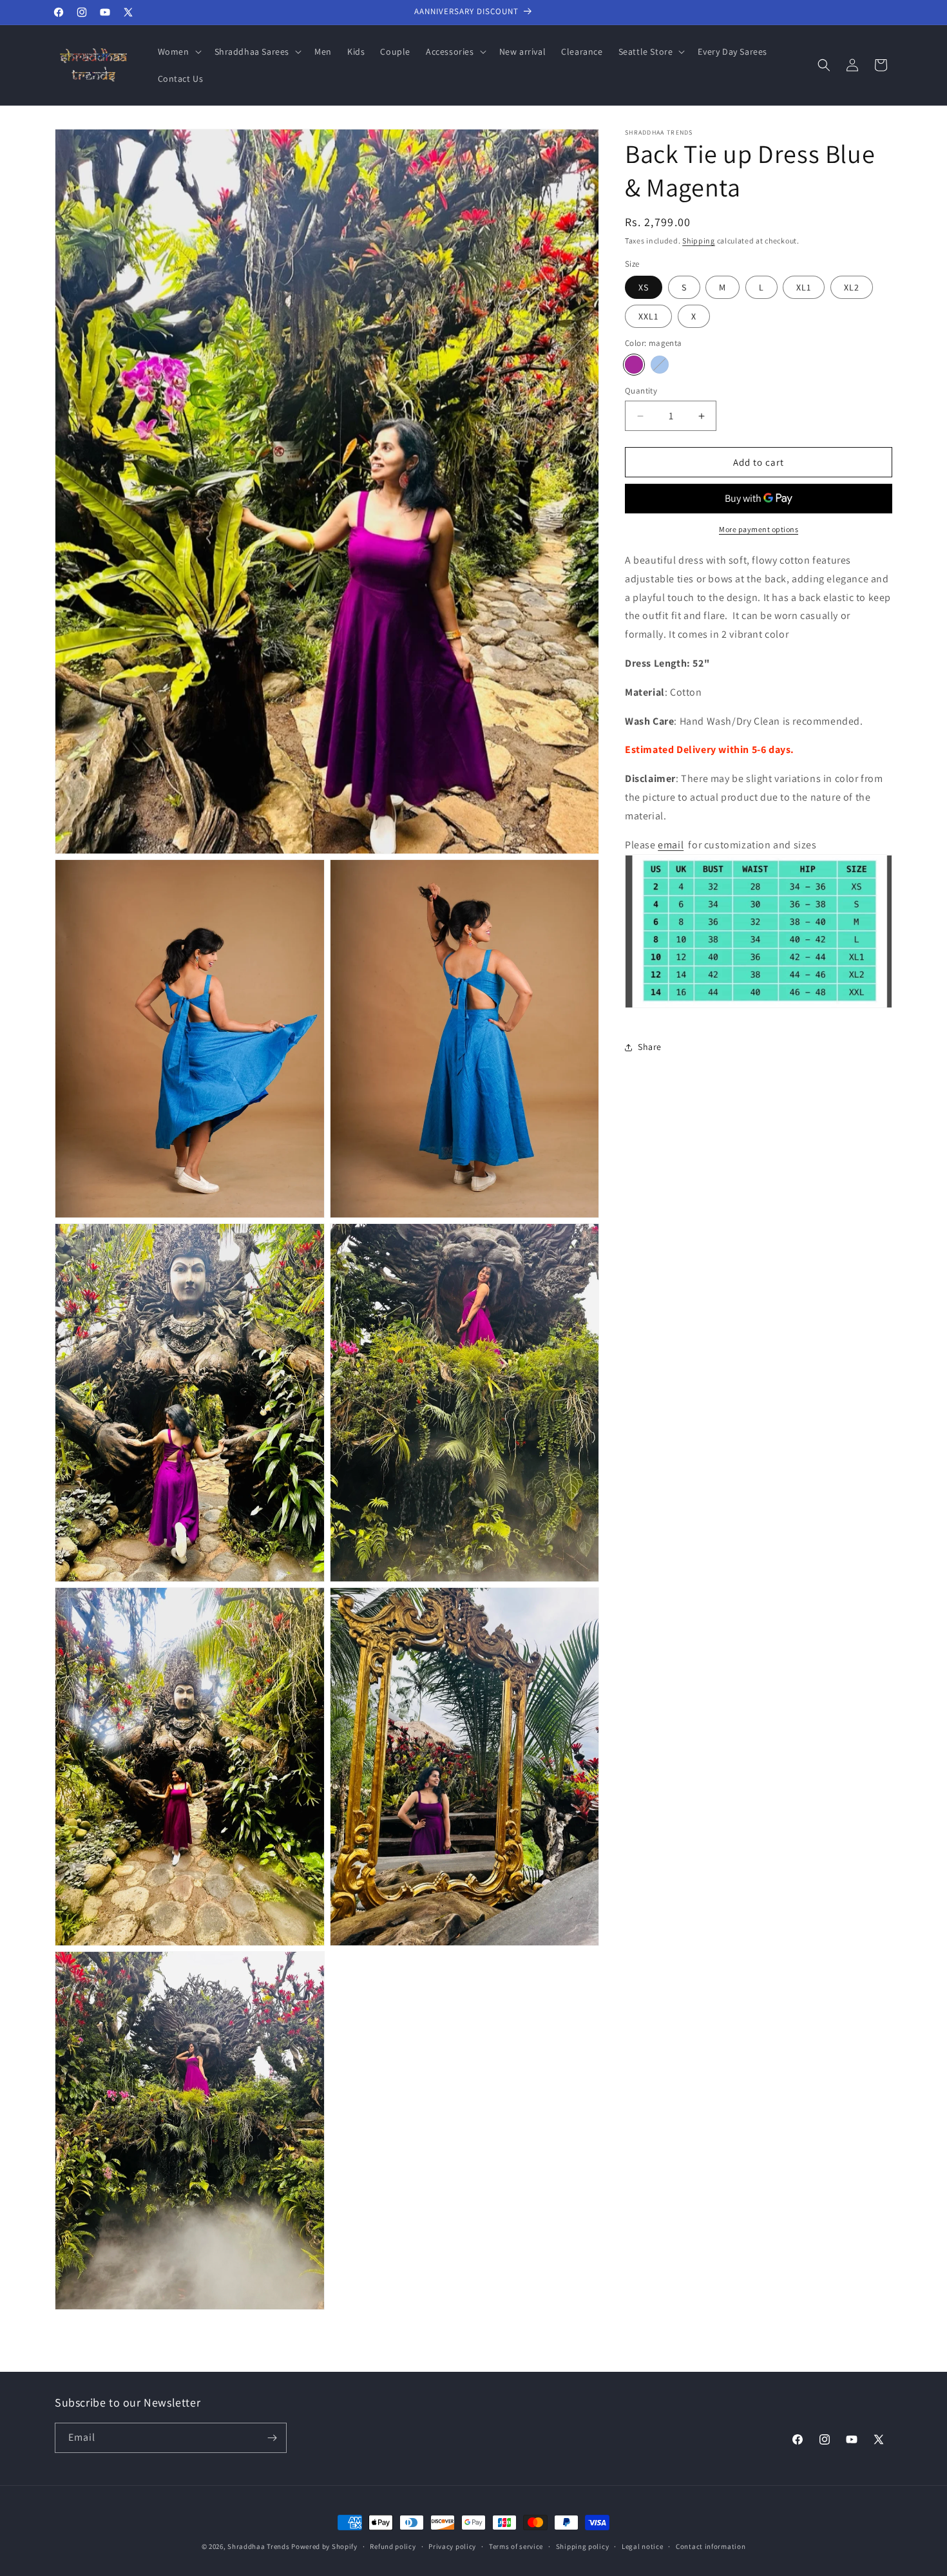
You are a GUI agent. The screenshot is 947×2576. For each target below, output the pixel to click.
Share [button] (650, 1047)
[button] (178, 52)
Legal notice (642, 2546)
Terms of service (516, 2546)
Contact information (711, 2546)
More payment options (759, 529)
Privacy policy (452, 2546)
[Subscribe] (272, 2438)
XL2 (852, 287)
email (671, 845)
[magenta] (634, 365)
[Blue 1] (660, 365)
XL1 (804, 287)
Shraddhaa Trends (258, 2546)
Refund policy (393, 2546)
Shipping (699, 241)
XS (644, 287)
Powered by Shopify (324, 2546)
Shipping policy (583, 2546)
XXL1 (648, 316)
